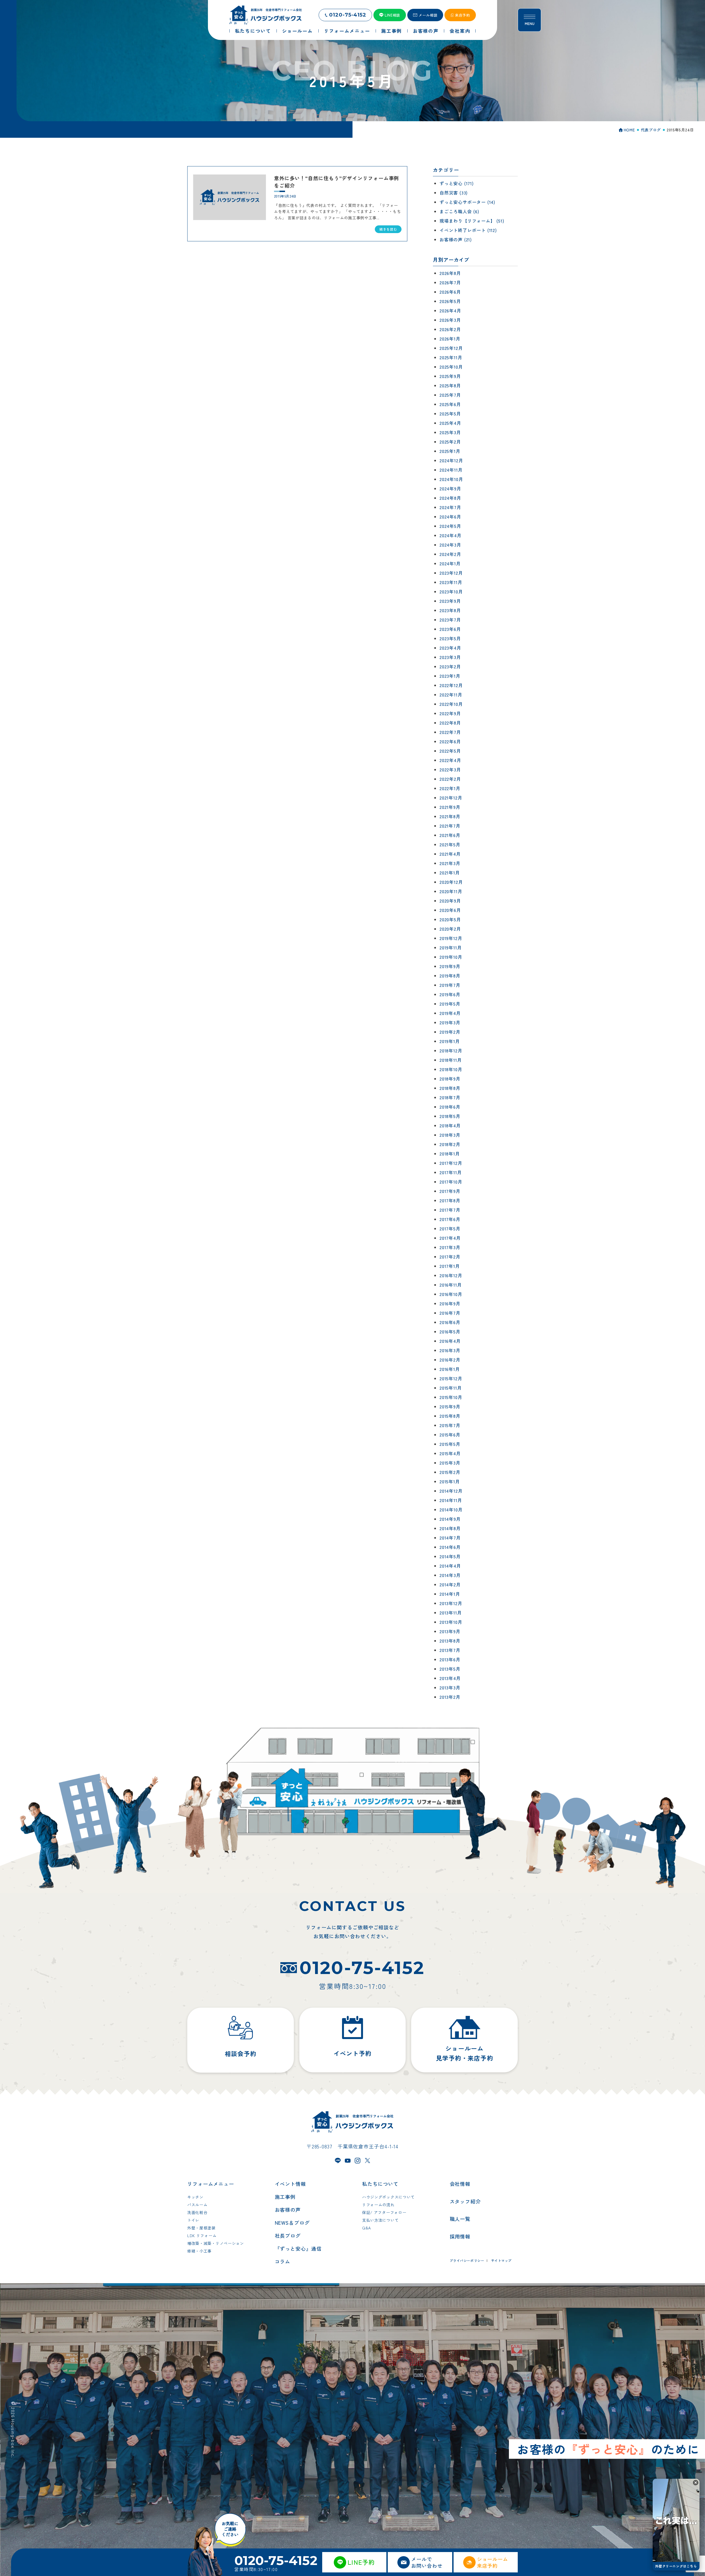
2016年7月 (450, 1313)
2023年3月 (450, 657)
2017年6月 (450, 1219)
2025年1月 (450, 451)
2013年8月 (450, 1641)
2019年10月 (451, 957)
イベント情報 (290, 2184)
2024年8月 (450, 498)
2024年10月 (451, 479)
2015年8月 (450, 1416)
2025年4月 (450, 423)
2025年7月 (450, 395)
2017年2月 (450, 1257)
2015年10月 (451, 1397)
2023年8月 (450, 610)
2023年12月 (451, 573)
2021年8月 (450, 816)
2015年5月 (450, 1444)
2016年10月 (451, 1294)
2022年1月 (450, 788)
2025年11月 (451, 357)
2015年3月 (450, 1463)
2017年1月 (450, 1266)
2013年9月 (450, 1631)
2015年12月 (451, 1378)
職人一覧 (460, 2219)
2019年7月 (450, 985)
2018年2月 (450, 1144)
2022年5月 (450, 751)
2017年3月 (450, 1247)
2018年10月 (451, 1069)
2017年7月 (450, 1210)
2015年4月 (450, 1453)
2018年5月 (450, 1116)
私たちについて (380, 2184)
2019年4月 (450, 1013)
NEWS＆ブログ (292, 2223)
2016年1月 (450, 1369)
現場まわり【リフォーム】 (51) (472, 221)
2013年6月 (450, 1659)
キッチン (195, 2197)
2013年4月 (450, 1678)
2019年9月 (450, 966)
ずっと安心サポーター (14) (467, 202)
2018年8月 (450, 1088)
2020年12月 (451, 882)
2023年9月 (450, 601)
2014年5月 (450, 1556)
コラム (283, 2261)
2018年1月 (450, 1154)
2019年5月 (450, 1004)
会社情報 (460, 2184)
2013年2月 (450, 1697)
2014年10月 (451, 1510)
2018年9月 (450, 1079)
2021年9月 (450, 807)
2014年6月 (450, 1547)
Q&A (367, 2228)
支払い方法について (380, 2220)
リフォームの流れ (378, 2205)
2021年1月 (450, 873)
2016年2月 (450, 1360)
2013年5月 (450, 1669)
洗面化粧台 (197, 2212)
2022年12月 (451, 685)
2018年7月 (450, 1097)
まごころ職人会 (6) (459, 211)
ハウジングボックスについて (388, 2197)
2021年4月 (450, 854)
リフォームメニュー (211, 2184)
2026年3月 (450, 320)
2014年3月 (450, 1575)
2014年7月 (450, 1538)
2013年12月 (451, 1603)
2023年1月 (450, 676)
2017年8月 (450, 1200)
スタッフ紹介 (465, 2201)
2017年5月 (450, 1228)
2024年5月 (450, 526)
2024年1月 (450, 563)
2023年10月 (451, 592)
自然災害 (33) (454, 193)
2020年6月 (450, 910)
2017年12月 (451, 1163)
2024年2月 (450, 554)
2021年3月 (450, 863)
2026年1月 (450, 339)
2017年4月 (450, 1238)
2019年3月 (450, 1022)
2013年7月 (450, 1650)
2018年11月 (451, 1060)
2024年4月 (451, 535)
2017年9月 (450, 1191)
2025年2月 (450, 442)
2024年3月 (450, 545)
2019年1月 (450, 1041)
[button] (696, 2483)
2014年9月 (450, 1519)
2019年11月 (451, 947)
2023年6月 (450, 629)
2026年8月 (450, 273)
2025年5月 (450, 414)
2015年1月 (450, 1481)
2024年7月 (450, 507)
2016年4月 (450, 1341)
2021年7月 (450, 826)
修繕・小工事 (199, 2251)
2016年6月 (450, 1322)
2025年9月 (450, 376)
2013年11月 (451, 1613)
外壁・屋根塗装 (201, 2228)
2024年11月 (451, 470)
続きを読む (388, 229)
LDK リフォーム (202, 2235)
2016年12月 (451, 1275)
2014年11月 (451, 1500)
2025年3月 (450, 432)
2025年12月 (451, 348)
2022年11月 (451, 695)
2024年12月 (451, 460)
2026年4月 (450, 310)
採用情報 (460, 2236)
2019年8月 (450, 976)
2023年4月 (450, 648)
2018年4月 (450, 1125)
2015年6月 (450, 1435)
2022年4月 (450, 760)
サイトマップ (501, 2260)
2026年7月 (450, 282)
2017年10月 (451, 1182)
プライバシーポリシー (467, 2260)
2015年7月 (450, 1425)
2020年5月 (450, 919)
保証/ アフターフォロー (384, 2212)
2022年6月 (450, 741)
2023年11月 (451, 582)
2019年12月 (451, 938)
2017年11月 (451, 1172)
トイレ (193, 2220)
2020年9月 (450, 901)
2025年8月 (450, 385)
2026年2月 (450, 329)
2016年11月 (451, 1285)
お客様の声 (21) (456, 239)
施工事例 (285, 2197)
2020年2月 (450, 929)
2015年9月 (450, 1406)
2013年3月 (450, 1687)
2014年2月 (450, 1584)
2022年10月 (451, 704)
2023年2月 (450, 666)
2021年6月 (450, 835)
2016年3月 (450, 1350)
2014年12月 (451, 1491)
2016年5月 (450, 1332)
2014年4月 (450, 1566)
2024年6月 (450, 517)
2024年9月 (450, 488)
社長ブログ (288, 2235)
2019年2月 (450, 1032)
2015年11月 (451, 1388)
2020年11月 (451, 891)
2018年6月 (450, 1107)
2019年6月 (450, 994)
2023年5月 (450, 638)
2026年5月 (450, 301)
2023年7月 (450, 620)
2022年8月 (450, 723)
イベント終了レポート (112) (468, 230)
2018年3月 (450, 1135)
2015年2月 (450, 1472)
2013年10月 (451, 1622)
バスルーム (197, 2205)
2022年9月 (450, 713)
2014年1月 (450, 1594)
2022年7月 (450, 732)
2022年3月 (450, 769)
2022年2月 (450, 779)
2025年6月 (450, 404)
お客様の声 (288, 2210)
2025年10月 (451, 367)
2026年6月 (450, 292)
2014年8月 (450, 1528)
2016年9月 (450, 1303)
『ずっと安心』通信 (298, 2248)
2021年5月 (450, 844)
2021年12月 (451, 798)
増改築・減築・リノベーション (216, 2243)
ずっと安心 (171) (457, 183)
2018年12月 (451, 1051)
